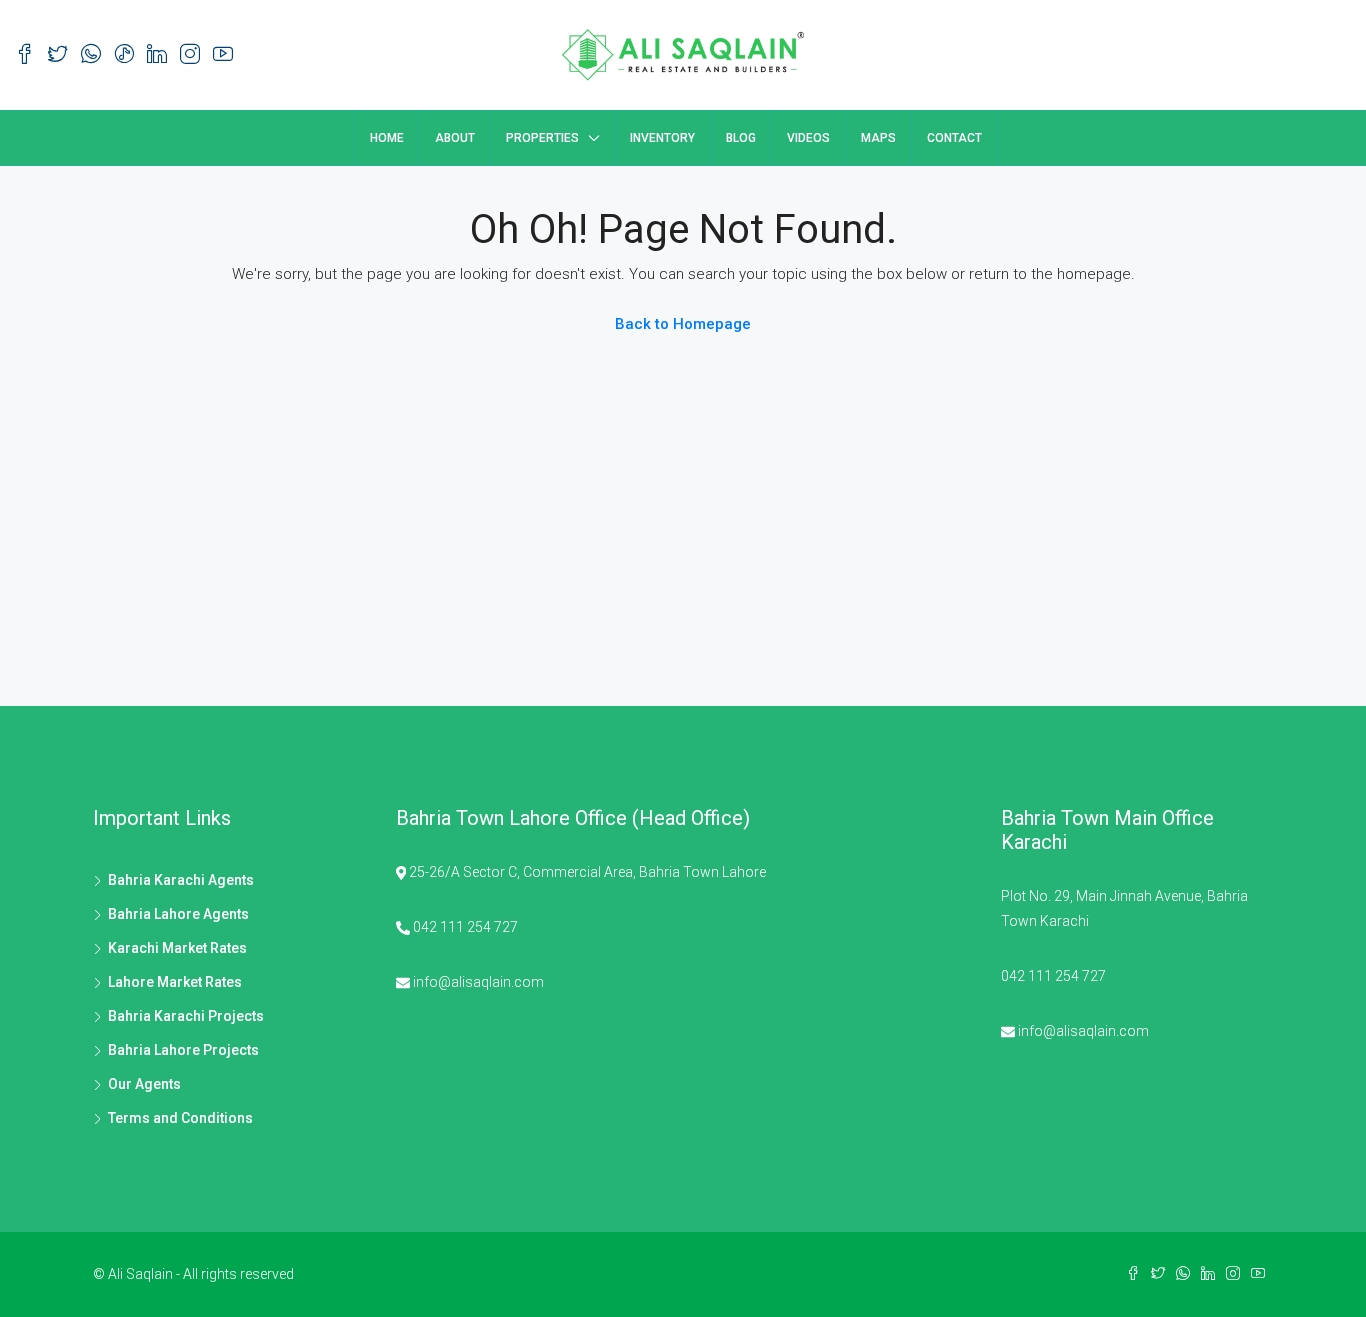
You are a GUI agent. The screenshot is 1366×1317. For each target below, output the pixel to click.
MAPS (878, 138)
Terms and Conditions (180, 1118)
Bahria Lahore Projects (183, 1050)
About (455, 138)
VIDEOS (808, 138)
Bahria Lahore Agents (178, 914)
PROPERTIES (542, 138)
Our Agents (144, 1084)
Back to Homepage (683, 324)
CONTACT (954, 138)
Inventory (662, 138)
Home (387, 138)
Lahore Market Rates (175, 982)
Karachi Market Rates (177, 948)
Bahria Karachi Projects (186, 1016)
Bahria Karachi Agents (181, 880)
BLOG (741, 138)
